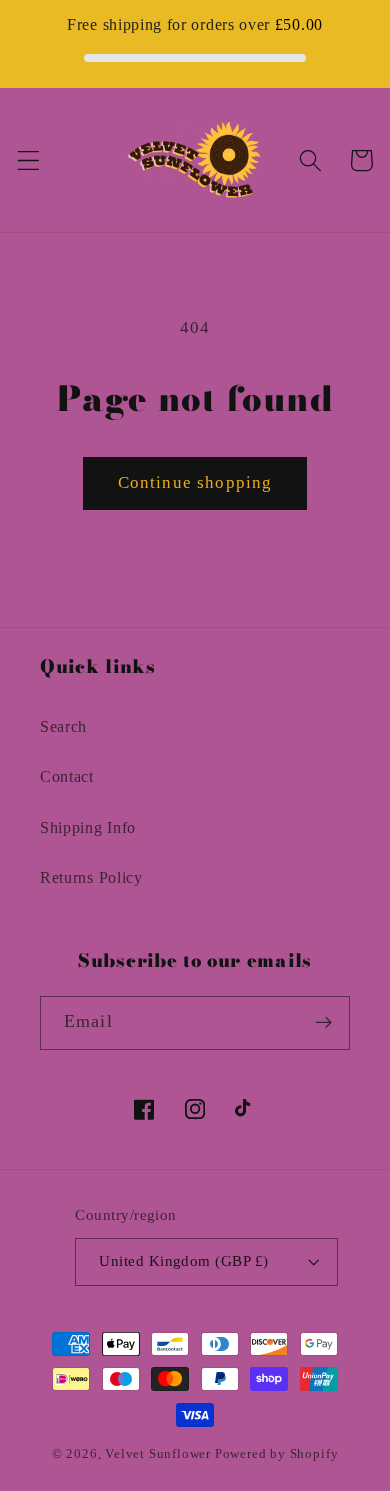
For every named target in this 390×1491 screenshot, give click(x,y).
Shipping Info (88, 827)
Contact (67, 776)
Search (63, 726)
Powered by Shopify (277, 1454)
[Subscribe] (323, 1023)
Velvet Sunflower (158, 1454)
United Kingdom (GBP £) (183, 1261)
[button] (28, 160)
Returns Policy (91, 877)
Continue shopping (195, 482)
